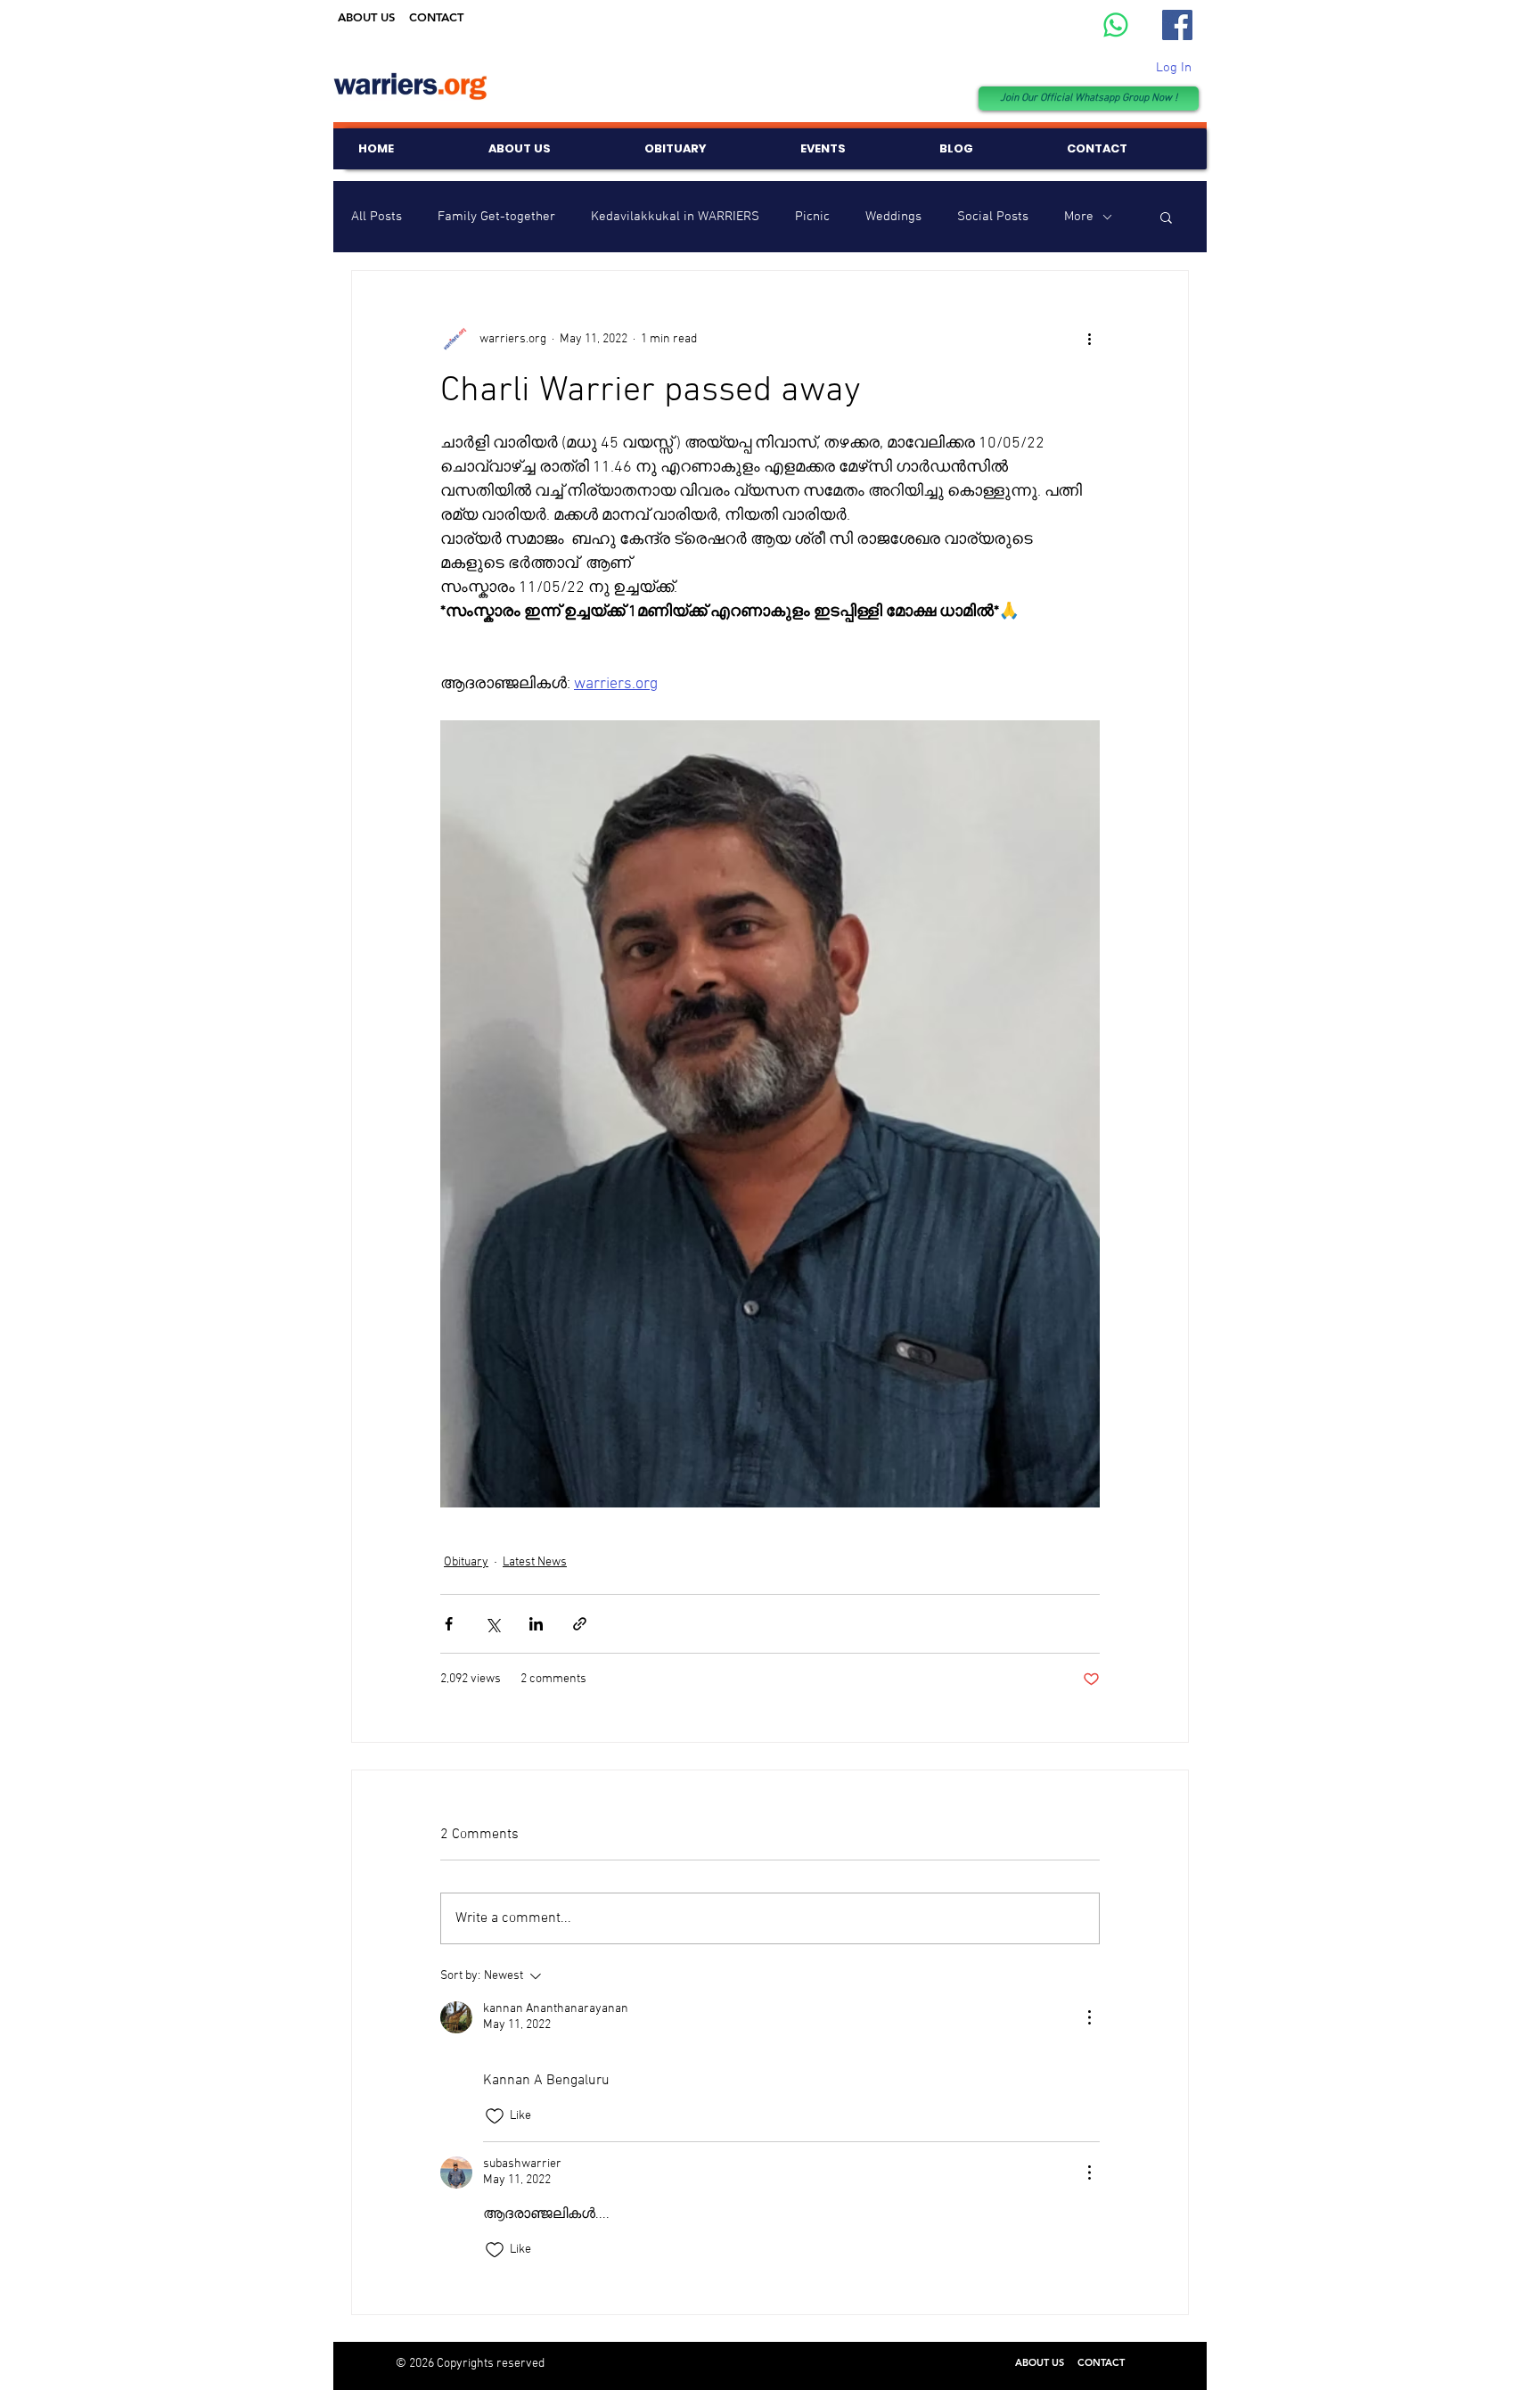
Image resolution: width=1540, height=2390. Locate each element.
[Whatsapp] (1116, 25)
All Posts (377, 217)
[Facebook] (1177, 25)
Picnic (812, 217)
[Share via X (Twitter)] (492, 1624)
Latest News (535, 1562)
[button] (1166, 217)
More (1079, 217)
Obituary (466, 1562)
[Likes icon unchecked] (495, 2116)
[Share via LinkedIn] (536, 1624)
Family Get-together (496, 217)
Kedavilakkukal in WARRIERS (675, 217)
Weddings (893, 217)
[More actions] (1089, 339)
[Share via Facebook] (449, 1624)
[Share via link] (580, 1624)
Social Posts (993, 217)
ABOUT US (366, 17)
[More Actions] (1089, 2017)
